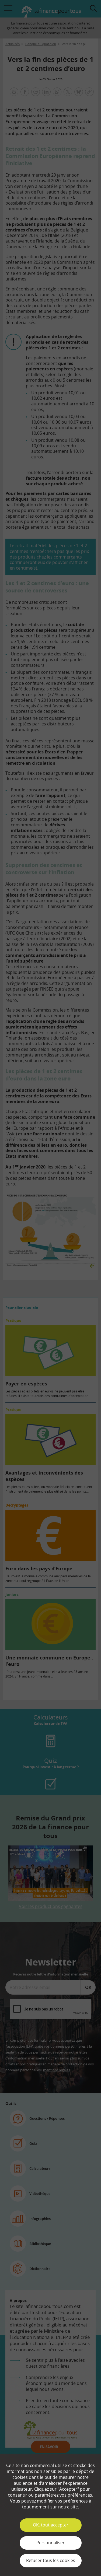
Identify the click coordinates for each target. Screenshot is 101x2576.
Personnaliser (50, 2543)
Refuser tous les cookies (51, 2560)
